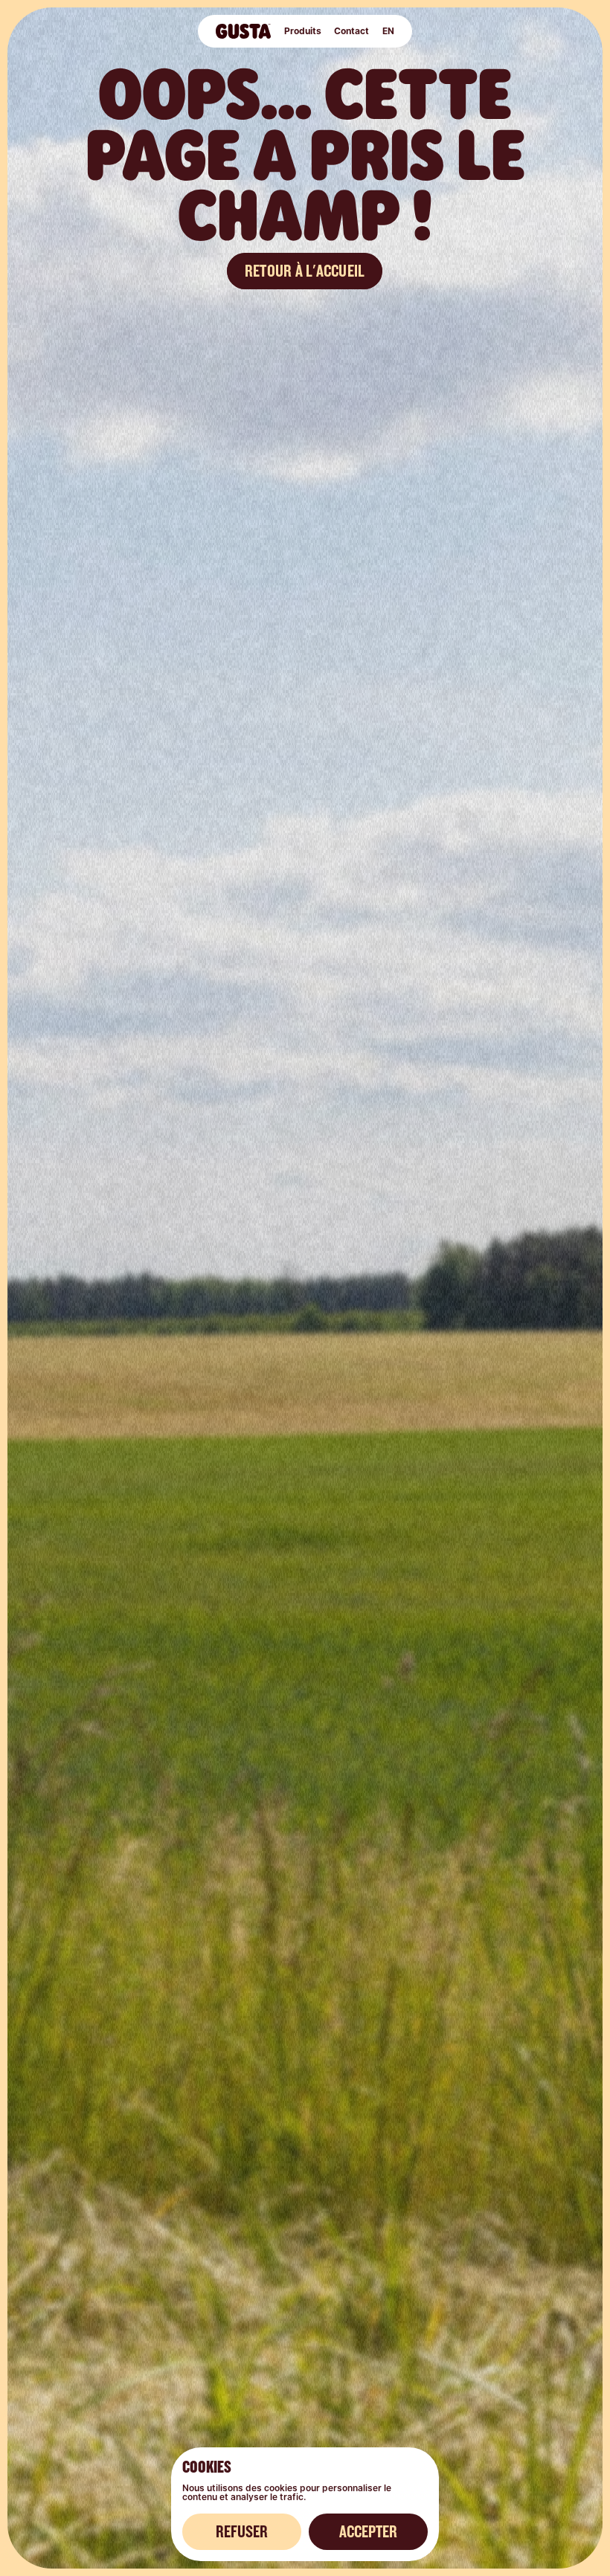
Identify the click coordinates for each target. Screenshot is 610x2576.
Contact (351, 31)
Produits (302, 31)
